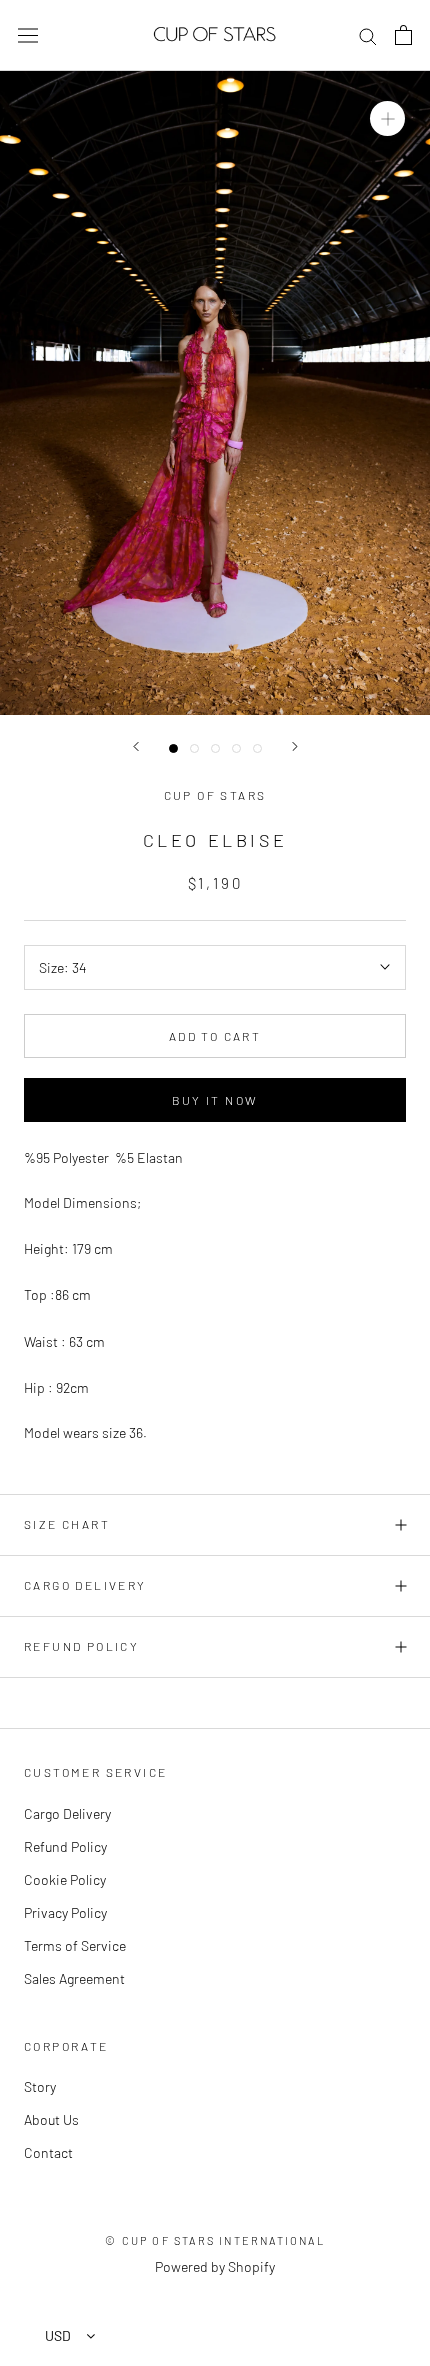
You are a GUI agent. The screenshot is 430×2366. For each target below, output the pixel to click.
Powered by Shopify (215, 2266)
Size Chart (67, 1524)
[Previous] (136, 746)
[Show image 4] (236, 748)
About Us (51, 2119)
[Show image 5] (257, 748)
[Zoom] (387, 117)
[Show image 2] (194, 748)
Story (40, 2086)
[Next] (295, 746)
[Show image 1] (173, 748)
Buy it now (215, 1100)
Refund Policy (81, 1646)
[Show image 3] (215, 748)
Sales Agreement (74, 1978)
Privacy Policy (65, 1912)
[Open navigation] (28, 35)
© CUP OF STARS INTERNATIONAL (215, 2240)
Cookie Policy (65, 1879)
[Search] (368, 35)
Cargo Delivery (85, 1585)
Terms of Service (75, 1945)
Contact (48, 2152)
